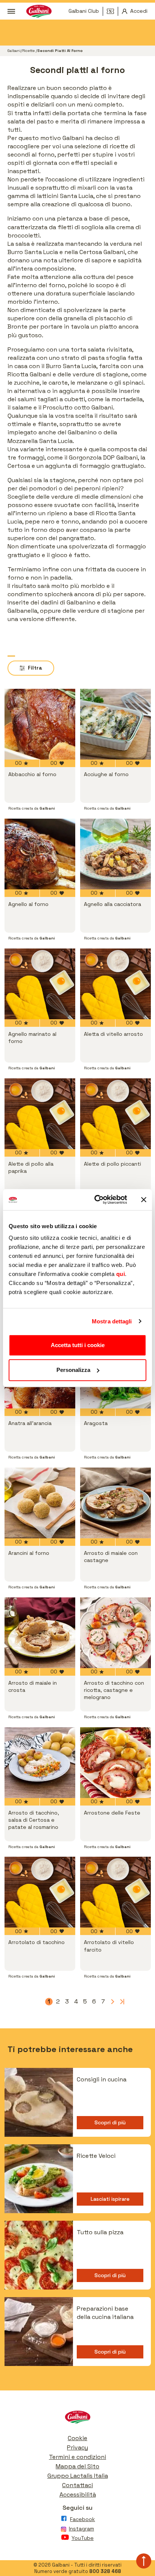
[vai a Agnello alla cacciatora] (115, 854)
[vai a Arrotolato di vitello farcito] (115, 1892)
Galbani (14, 51)
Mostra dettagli (112, 1321)
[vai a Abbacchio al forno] (40, 724)
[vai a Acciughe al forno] (115, 724)
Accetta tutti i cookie (78, 1345)
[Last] (121, 2002)
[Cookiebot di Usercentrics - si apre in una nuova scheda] (96, 1200)
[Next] (112, 2002)
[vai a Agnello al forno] (40, 854)
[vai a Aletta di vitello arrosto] (115, 984)
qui (121, 1274)
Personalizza (73, 1370)
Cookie (77, 2438)
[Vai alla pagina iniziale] (77, 2419)
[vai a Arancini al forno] (40, 1503)
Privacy (77, 2447)
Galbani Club (84, 11)
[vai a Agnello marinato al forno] (40, 984)
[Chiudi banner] (144, 1200)
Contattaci (77, 2485)
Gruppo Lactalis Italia (78, 2476)
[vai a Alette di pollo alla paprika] (40, 1114)
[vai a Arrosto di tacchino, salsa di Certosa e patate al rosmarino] (40, 1763)
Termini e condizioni (77, 2457)
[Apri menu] (11, 11)
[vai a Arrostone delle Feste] (115, 1763)
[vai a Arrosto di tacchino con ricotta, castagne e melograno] (115, 1633)
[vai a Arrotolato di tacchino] (40, 1892)
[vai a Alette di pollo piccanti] (115, 1114)
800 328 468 (105, 2571)
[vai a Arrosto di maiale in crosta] (40, 1633)
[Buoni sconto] (112, 11)
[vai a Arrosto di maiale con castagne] (115, 1503)
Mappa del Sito (77, 2466)
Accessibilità (78, 2495)
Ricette (29, 51)
